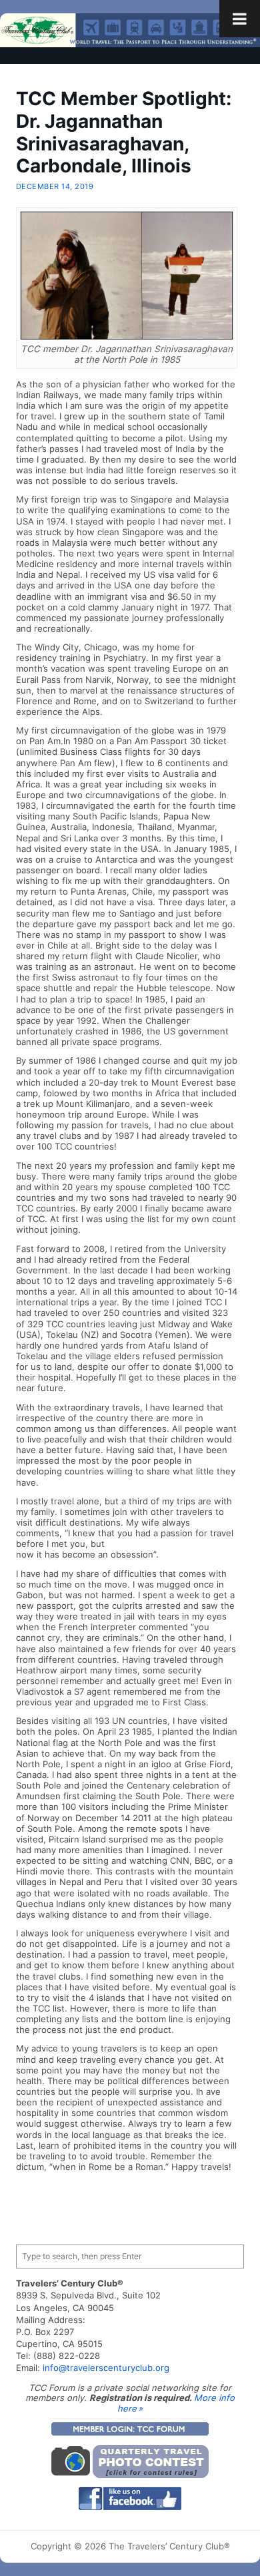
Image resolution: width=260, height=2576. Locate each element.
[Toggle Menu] (240, 19)
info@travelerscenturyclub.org (106, 2368)
